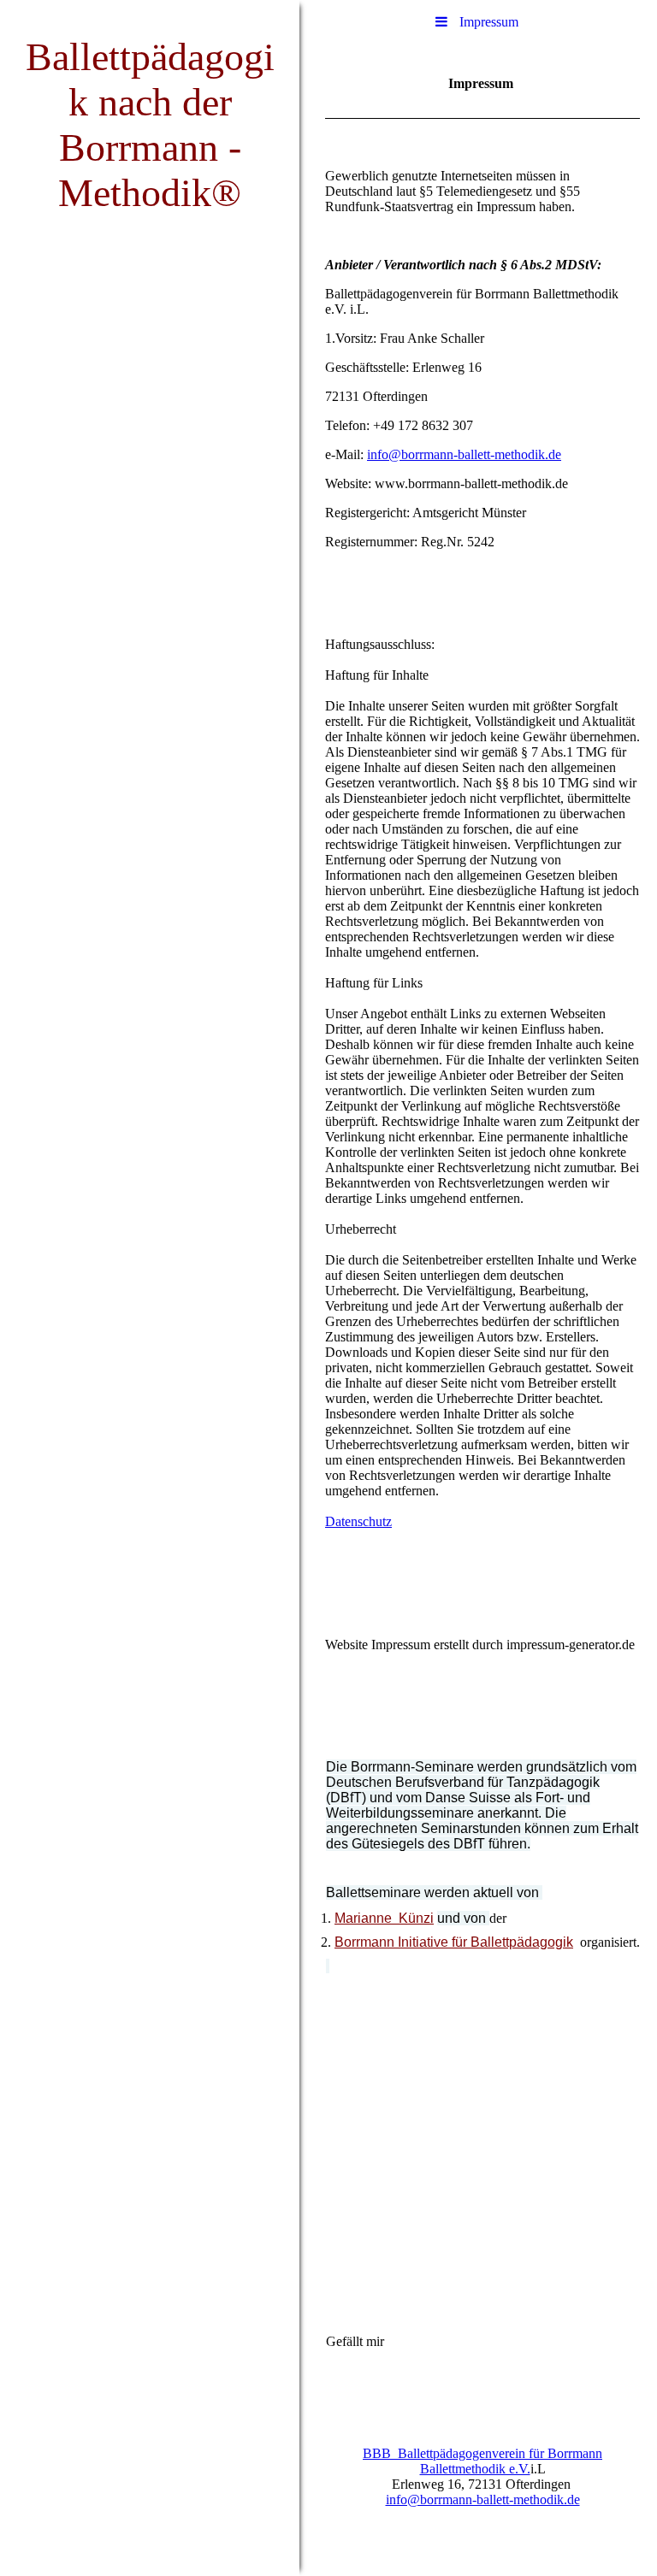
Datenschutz (358, 1521)
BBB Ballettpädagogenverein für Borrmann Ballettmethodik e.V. (482, 2461)
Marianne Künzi (384, 1918)
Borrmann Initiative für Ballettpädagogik (454, 1942)
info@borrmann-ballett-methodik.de (464, 454)
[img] (150, 1288)
